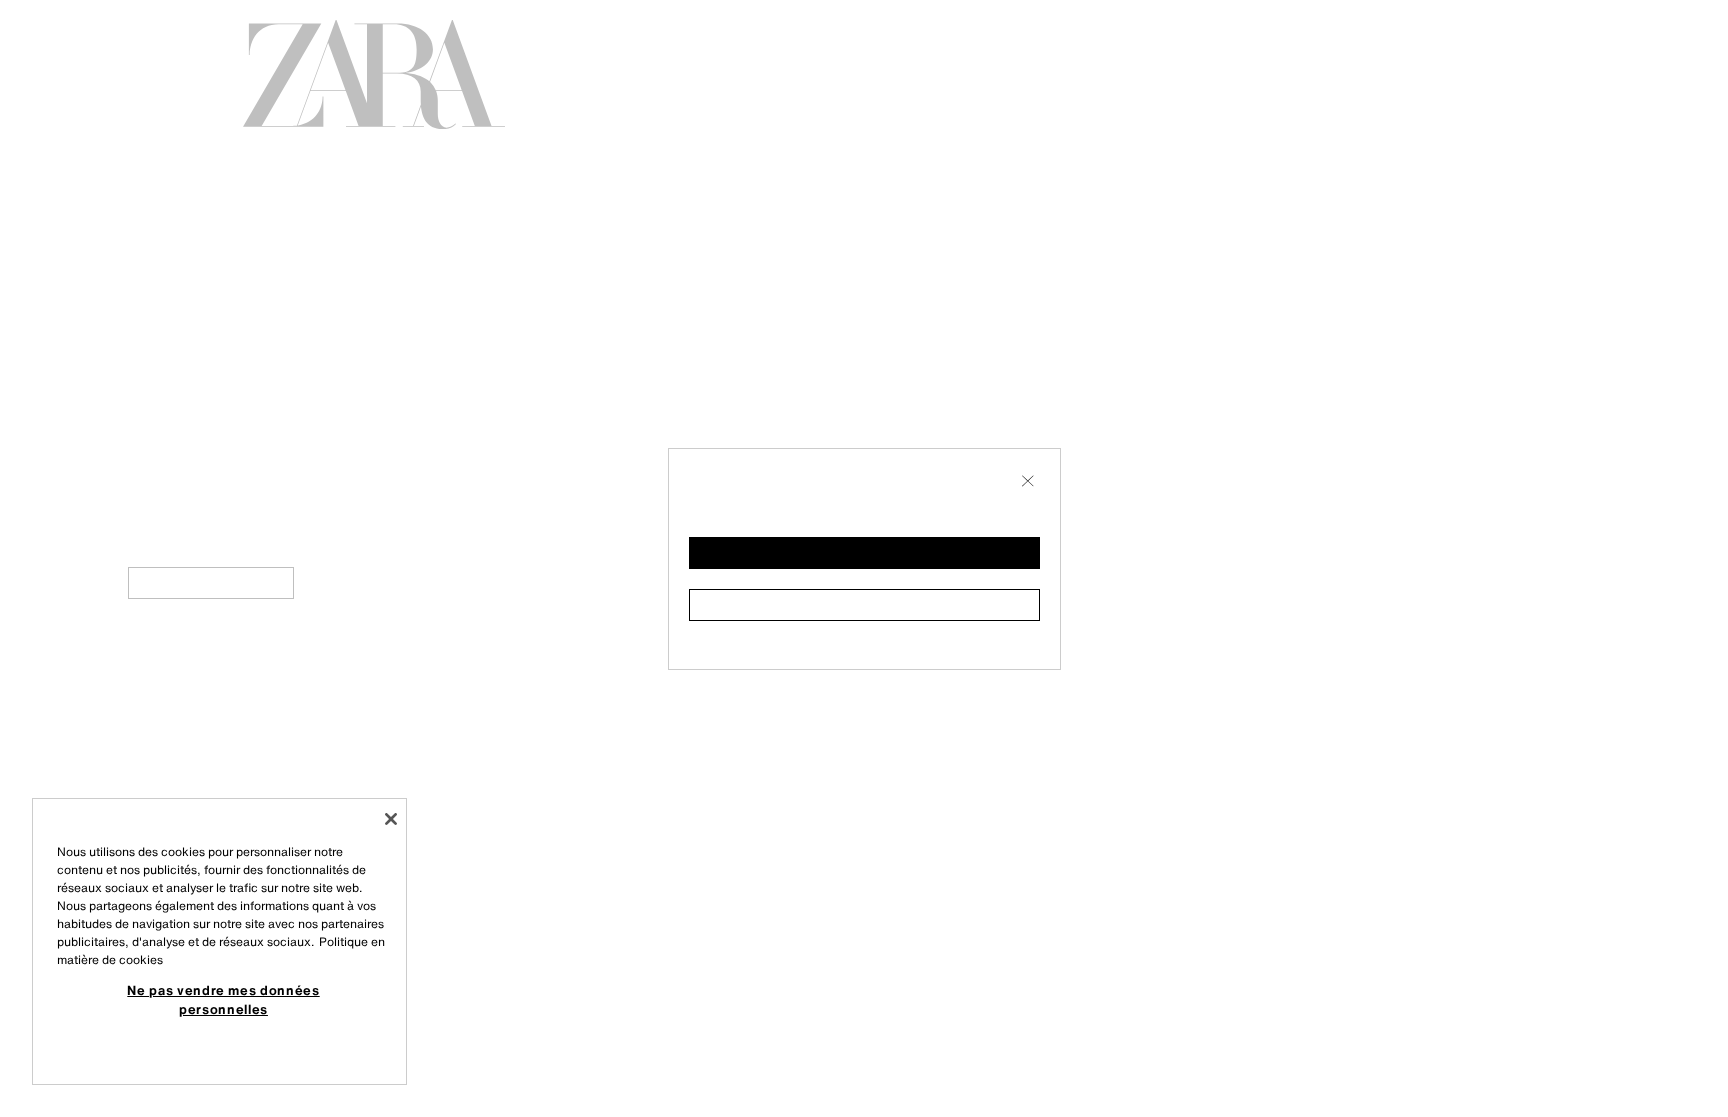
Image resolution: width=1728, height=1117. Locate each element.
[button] (864, 553)
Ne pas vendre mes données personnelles (223, 999)
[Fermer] (391, 819)
